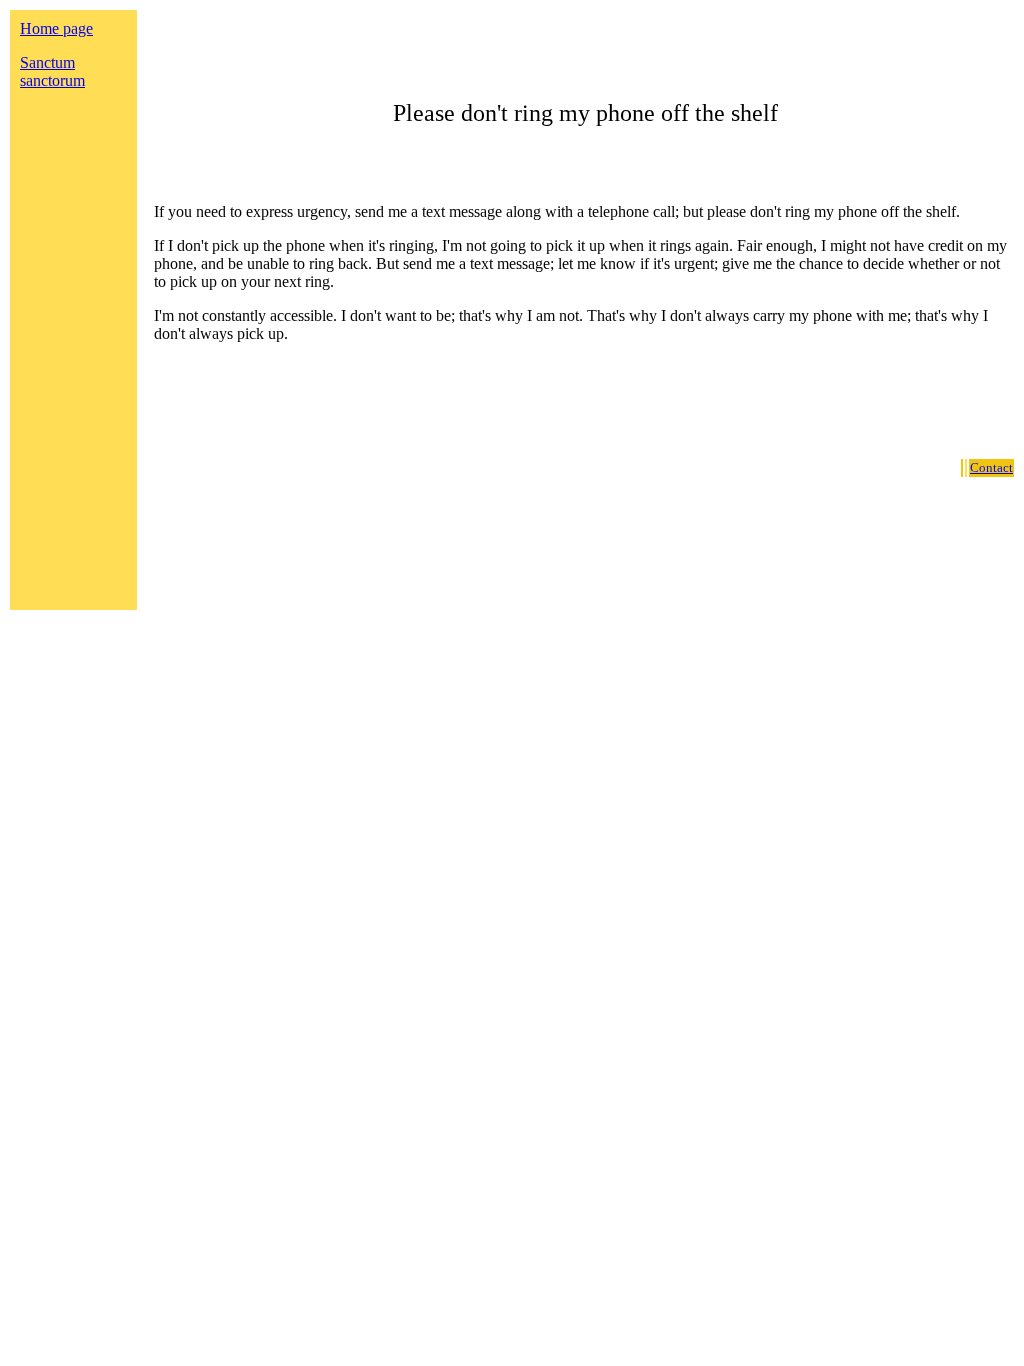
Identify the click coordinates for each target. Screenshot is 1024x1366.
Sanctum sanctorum (52, 71)
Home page (56, 28)
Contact (991, 467)
